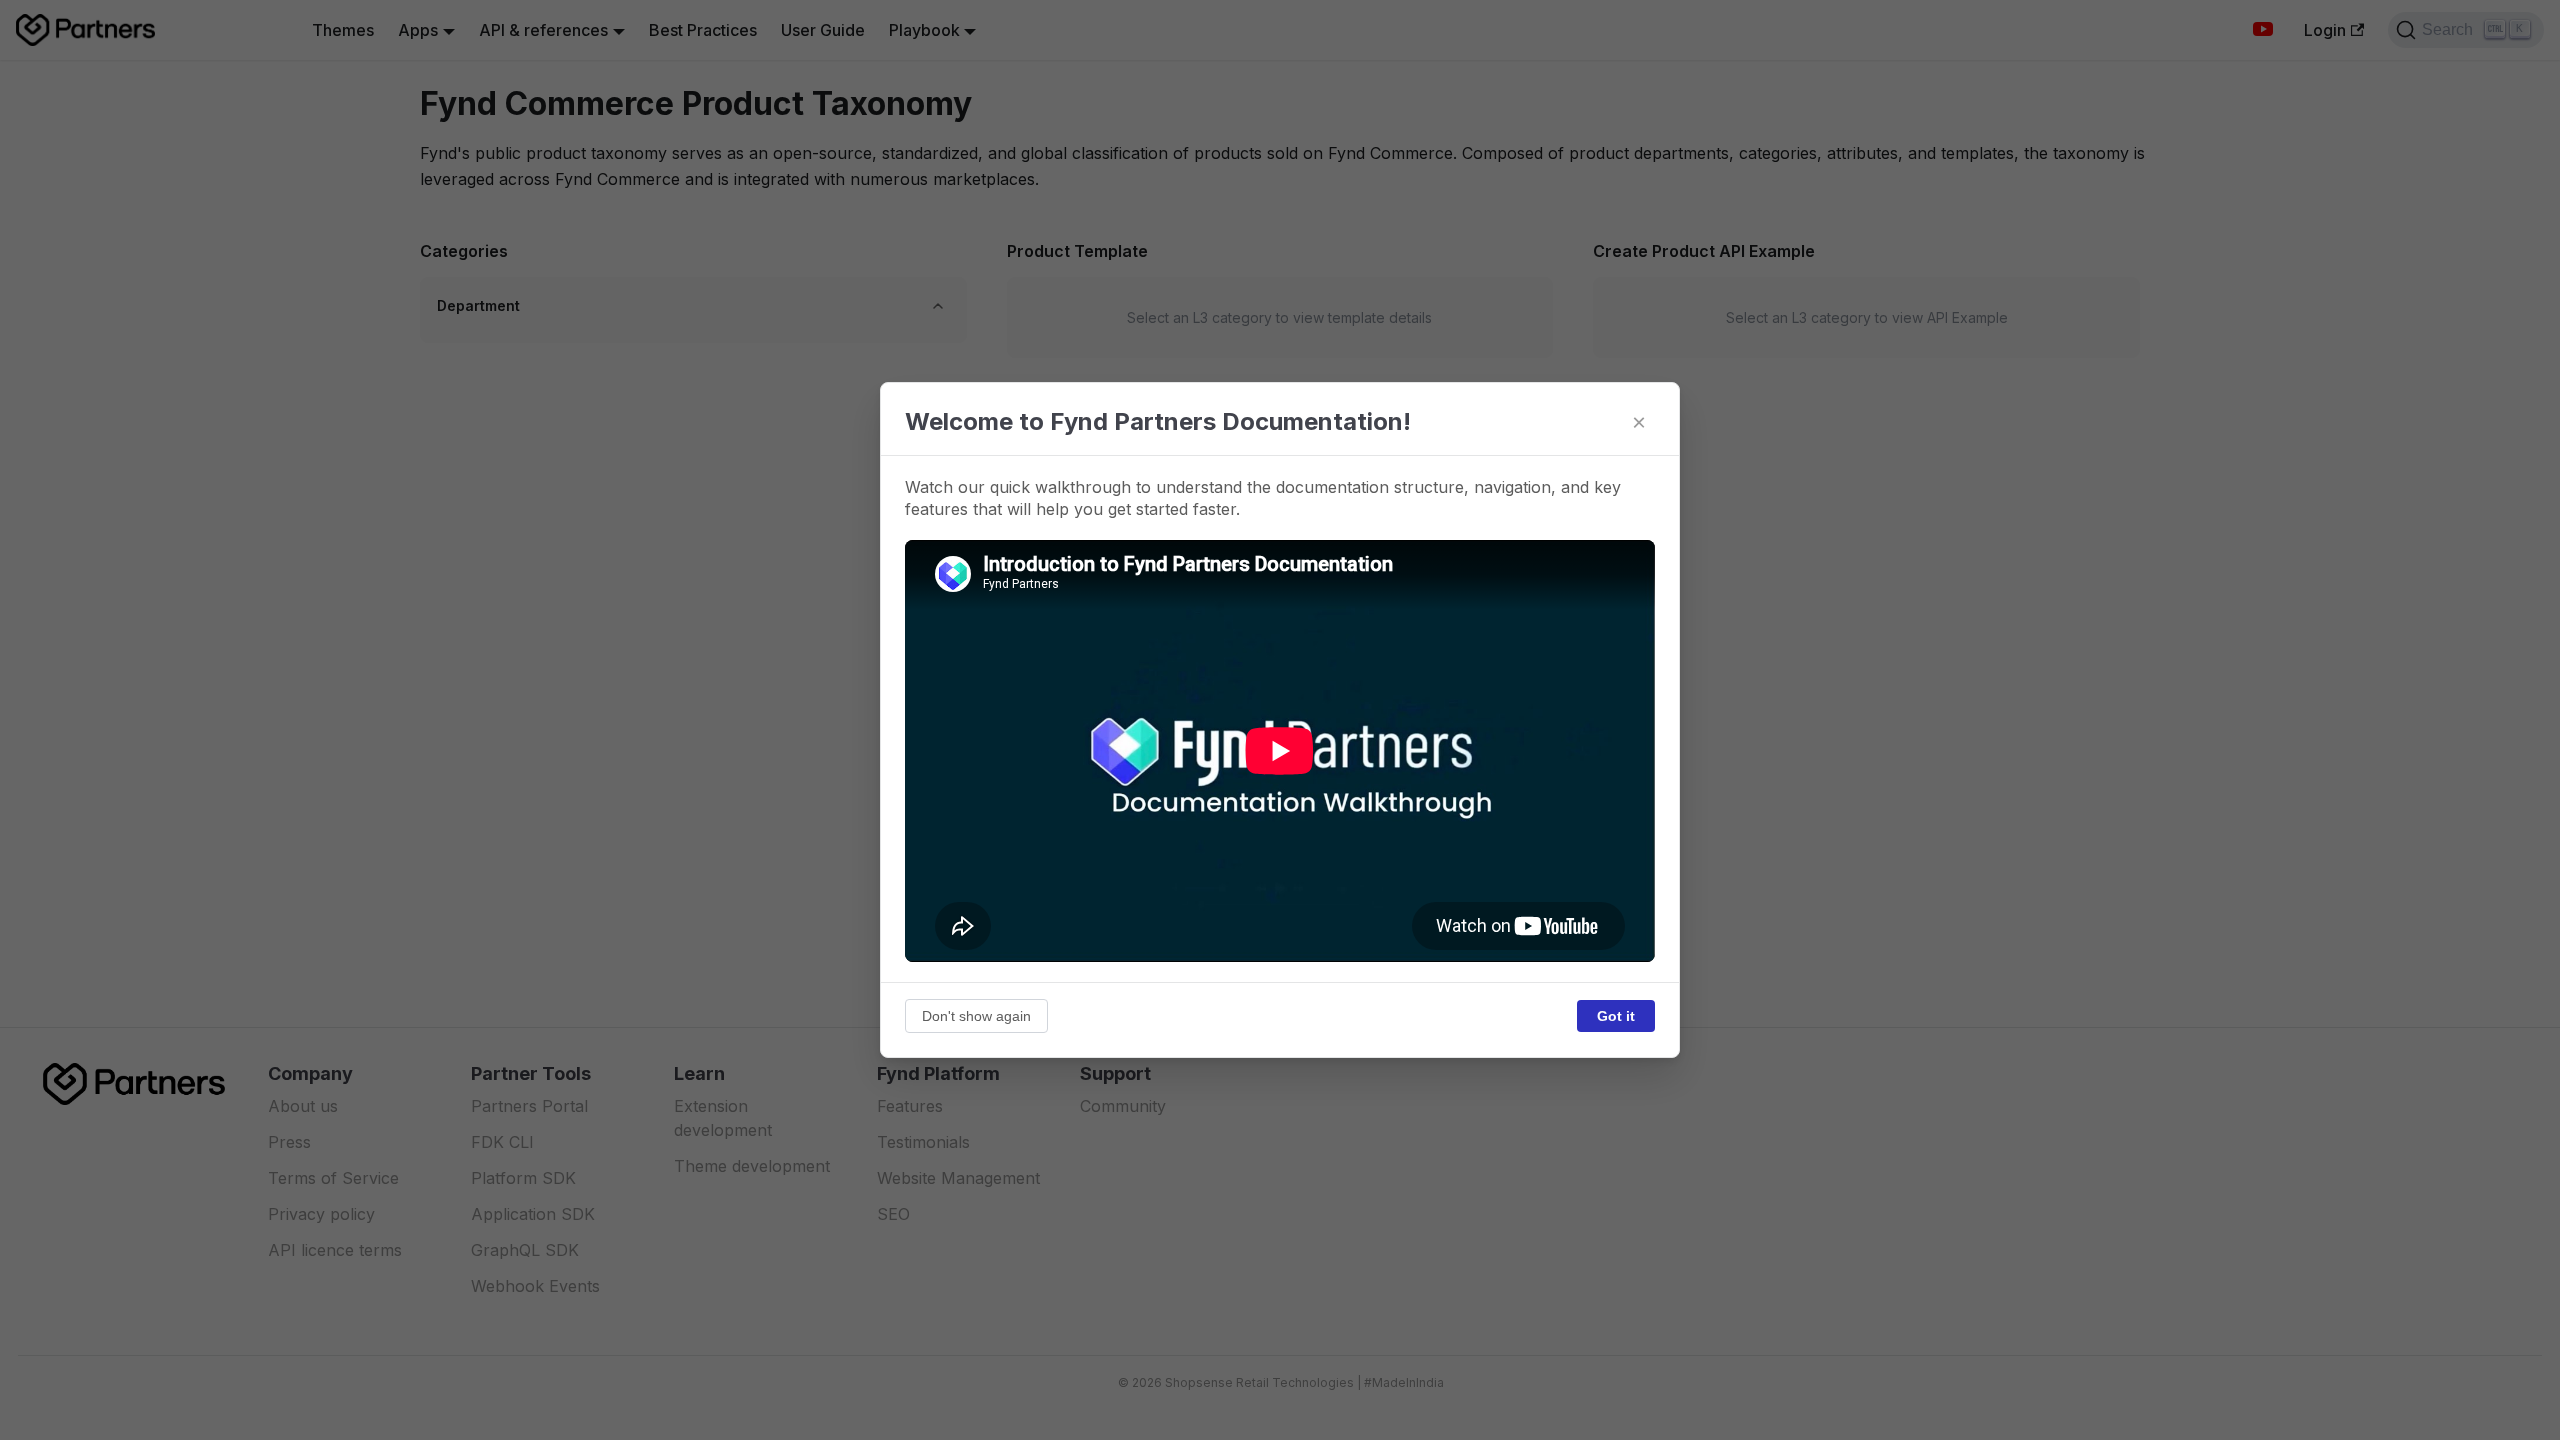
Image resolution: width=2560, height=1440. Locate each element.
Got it (1616, 1016)
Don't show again (976, 1016)
